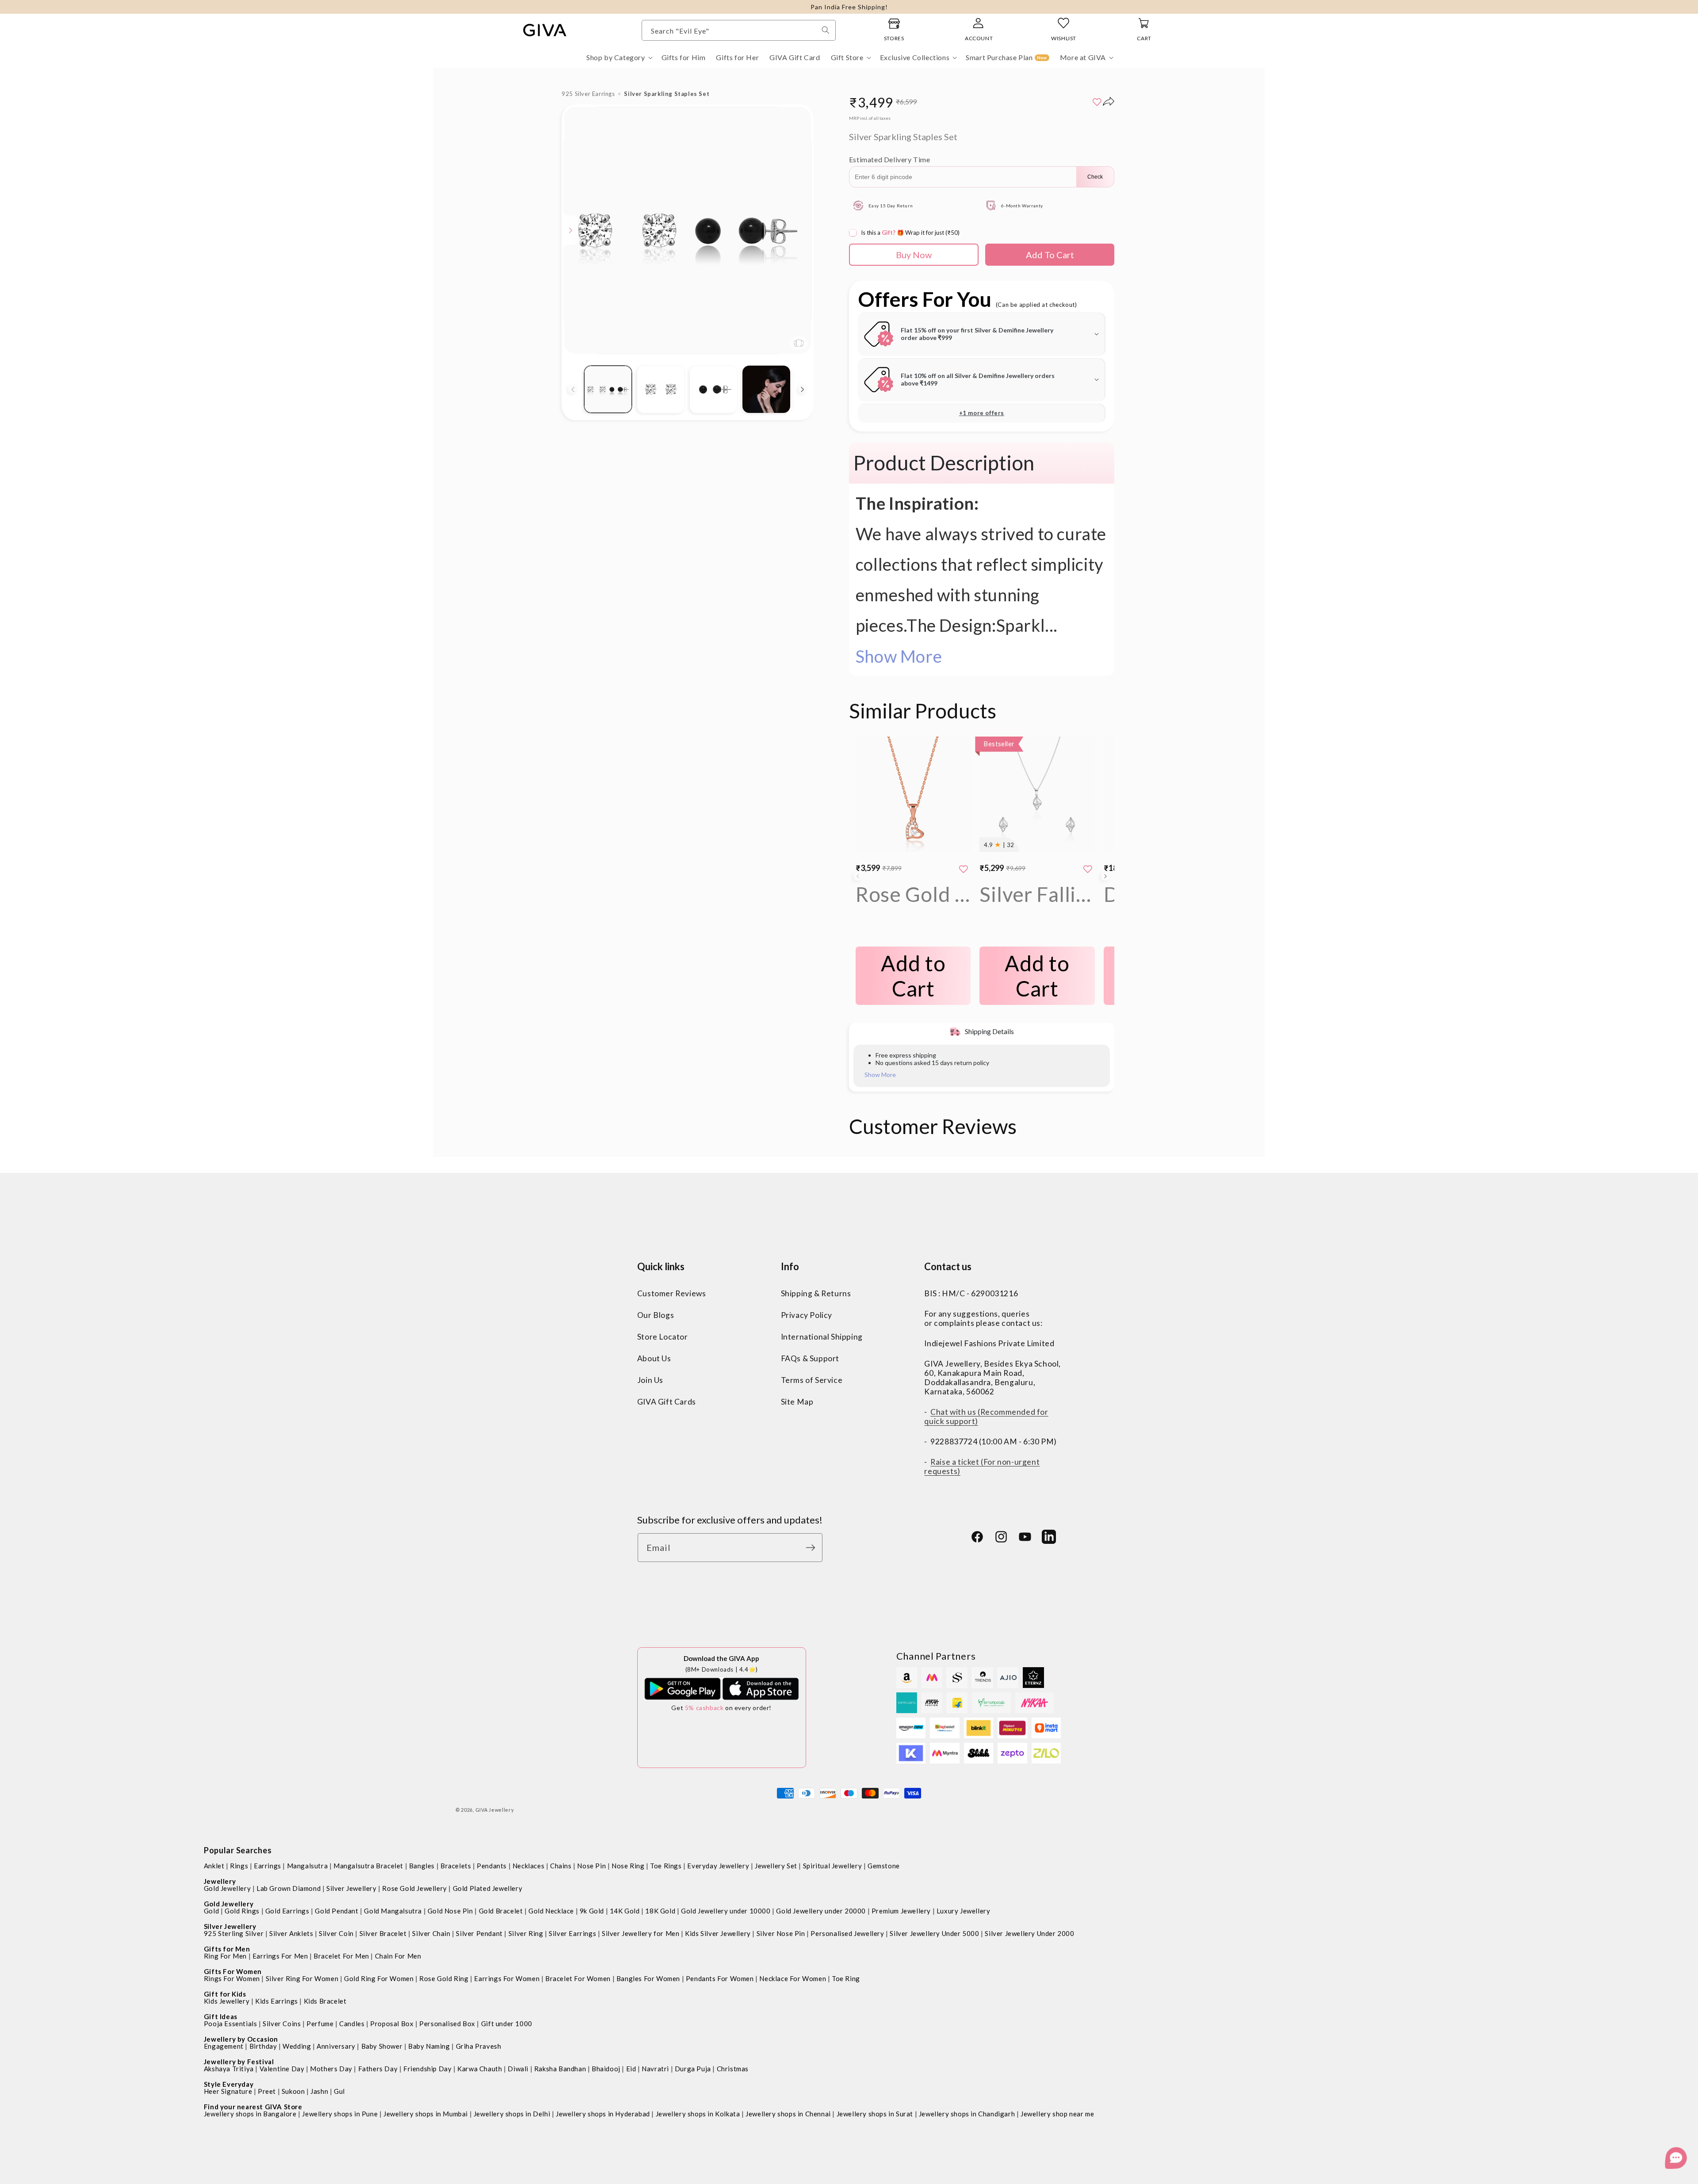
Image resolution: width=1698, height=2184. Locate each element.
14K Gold (625, 1911)
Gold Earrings (287, 1911)
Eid (631, 2069)
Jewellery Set (776, 1866)
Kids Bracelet (325, 2001)
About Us (654, 1358)
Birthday (263, 2046)
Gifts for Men (227, 1949)
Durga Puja (693, 2069)
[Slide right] (803, 389)
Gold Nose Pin (450, 1911)
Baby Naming (429, 2046)
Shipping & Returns (816, 1293)
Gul (339, 2091)
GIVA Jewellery (495, 1810)
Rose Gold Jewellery (414, 1888)
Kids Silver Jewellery (718, 1933)
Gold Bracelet (501, 1911)
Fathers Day (378, 2069)
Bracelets (456, 1866)
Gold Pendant (337, 1911)
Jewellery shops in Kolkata (698, 2114)
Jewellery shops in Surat (875, 2114)
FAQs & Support (810, 1358)
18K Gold (660, 1911)
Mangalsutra (308, 1866)
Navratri (655, 2069)
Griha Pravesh (479, 2046)
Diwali (518, 2069)
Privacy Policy (807, 1315)
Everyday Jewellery (718, 1866)
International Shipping (822, 1337)
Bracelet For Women (578, 1978)
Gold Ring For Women (379, 1978)
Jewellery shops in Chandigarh (967, 2114)
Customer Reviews (672, 1293)
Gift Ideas (221, 2016)
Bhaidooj (606, 2069)
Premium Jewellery (901, 1911)
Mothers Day (331, 2069)
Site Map (797, 1402)
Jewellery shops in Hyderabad (603, 2114)
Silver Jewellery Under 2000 (1029, 1933)
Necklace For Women (793, 1978)
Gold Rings (242, 1911)
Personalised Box (447, 2024)
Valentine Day (282, 2069)
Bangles (422, 1866)
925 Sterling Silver (234, 1933)
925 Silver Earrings (588, 94)
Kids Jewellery (227, 2001)
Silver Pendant (479, 1933)
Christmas (733, 2069)
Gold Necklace (551, 1911)
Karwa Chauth (480, 2069)
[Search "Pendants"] (826, 30)
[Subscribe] (813, 1548)
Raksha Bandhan (560, 2069)
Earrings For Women (507, 1978)
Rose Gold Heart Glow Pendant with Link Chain (913, 894)
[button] (619, 58)
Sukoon (293, 2091)
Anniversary (336, 2046)
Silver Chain (431, 1933)
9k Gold (592, 1911)
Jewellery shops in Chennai (788, 2114)
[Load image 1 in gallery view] (608, 389)
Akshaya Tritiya (229, 2069)
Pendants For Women (720, 1978)
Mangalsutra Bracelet (368, 1866)
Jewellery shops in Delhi (512, 2114)
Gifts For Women (233, 1971)
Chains (561, 1866)
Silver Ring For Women (302, 1978)
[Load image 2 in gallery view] (661, 389)
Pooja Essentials (231, 2024)
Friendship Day (427, 2069)
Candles (352, 2024)
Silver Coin (336, 1933)
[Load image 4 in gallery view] (766, 389)
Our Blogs (656, 1315)
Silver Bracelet (383, 1933)
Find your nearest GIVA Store (253, 2107)
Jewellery (220, 1881)
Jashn (319, 2091)
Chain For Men (398, 1956)
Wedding (297, 2046)
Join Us (650, 1380)
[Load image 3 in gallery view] (713, 389)
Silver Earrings (572, 1933)
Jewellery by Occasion (241, 2039)
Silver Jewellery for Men (641, 1933)
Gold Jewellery (227, 1888)
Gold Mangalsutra (393, 1911)
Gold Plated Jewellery (488, 1888)
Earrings (268, 1866)
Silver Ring (526, 1933)
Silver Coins (282, 2024)
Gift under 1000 (507, 2024)
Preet (267, 2091)
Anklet (214, 1866)
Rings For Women (232, 1978)
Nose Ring (628, 1866)
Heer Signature (228, 2091)
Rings (239, 1866)
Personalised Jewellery (847, 1933)
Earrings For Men (280, 1956)
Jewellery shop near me (1057, 2114)
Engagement (224, 2046)
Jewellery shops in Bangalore (250, 2114)
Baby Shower (382, 2046)
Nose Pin (591, 1866)
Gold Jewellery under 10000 (726, 1911)
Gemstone (884, 1866)
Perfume (320, 2024)
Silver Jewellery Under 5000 (934, 1933)
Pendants (492, 1866)
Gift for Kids (225, 1994)
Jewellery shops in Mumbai (426, 2114)
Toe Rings (666, 1866)
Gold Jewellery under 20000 (821, 1911)
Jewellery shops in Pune (340, 2114)
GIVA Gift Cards (667, 1402)
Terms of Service (812, 1380)
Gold (211, 1911)
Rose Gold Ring (444, 1978)
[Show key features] (571, 230)
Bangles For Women (648, 1978)
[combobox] (738, 30)
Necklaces (528, 1866)
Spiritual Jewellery (832, 1866)
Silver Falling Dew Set (1037, 894)
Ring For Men (225, 1956)
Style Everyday (229, 2084)
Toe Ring (846, 1978)
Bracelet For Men (341, 1956)
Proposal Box (392, 2024)
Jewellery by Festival (239, 2062)
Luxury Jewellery (964, 1911)
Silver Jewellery (352, 1888)
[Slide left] (573, 389)
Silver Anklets (291, 1933)
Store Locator (663, 1337)
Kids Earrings (277, 2001)
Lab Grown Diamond (289, 1888)
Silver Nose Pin (781, 1933)
